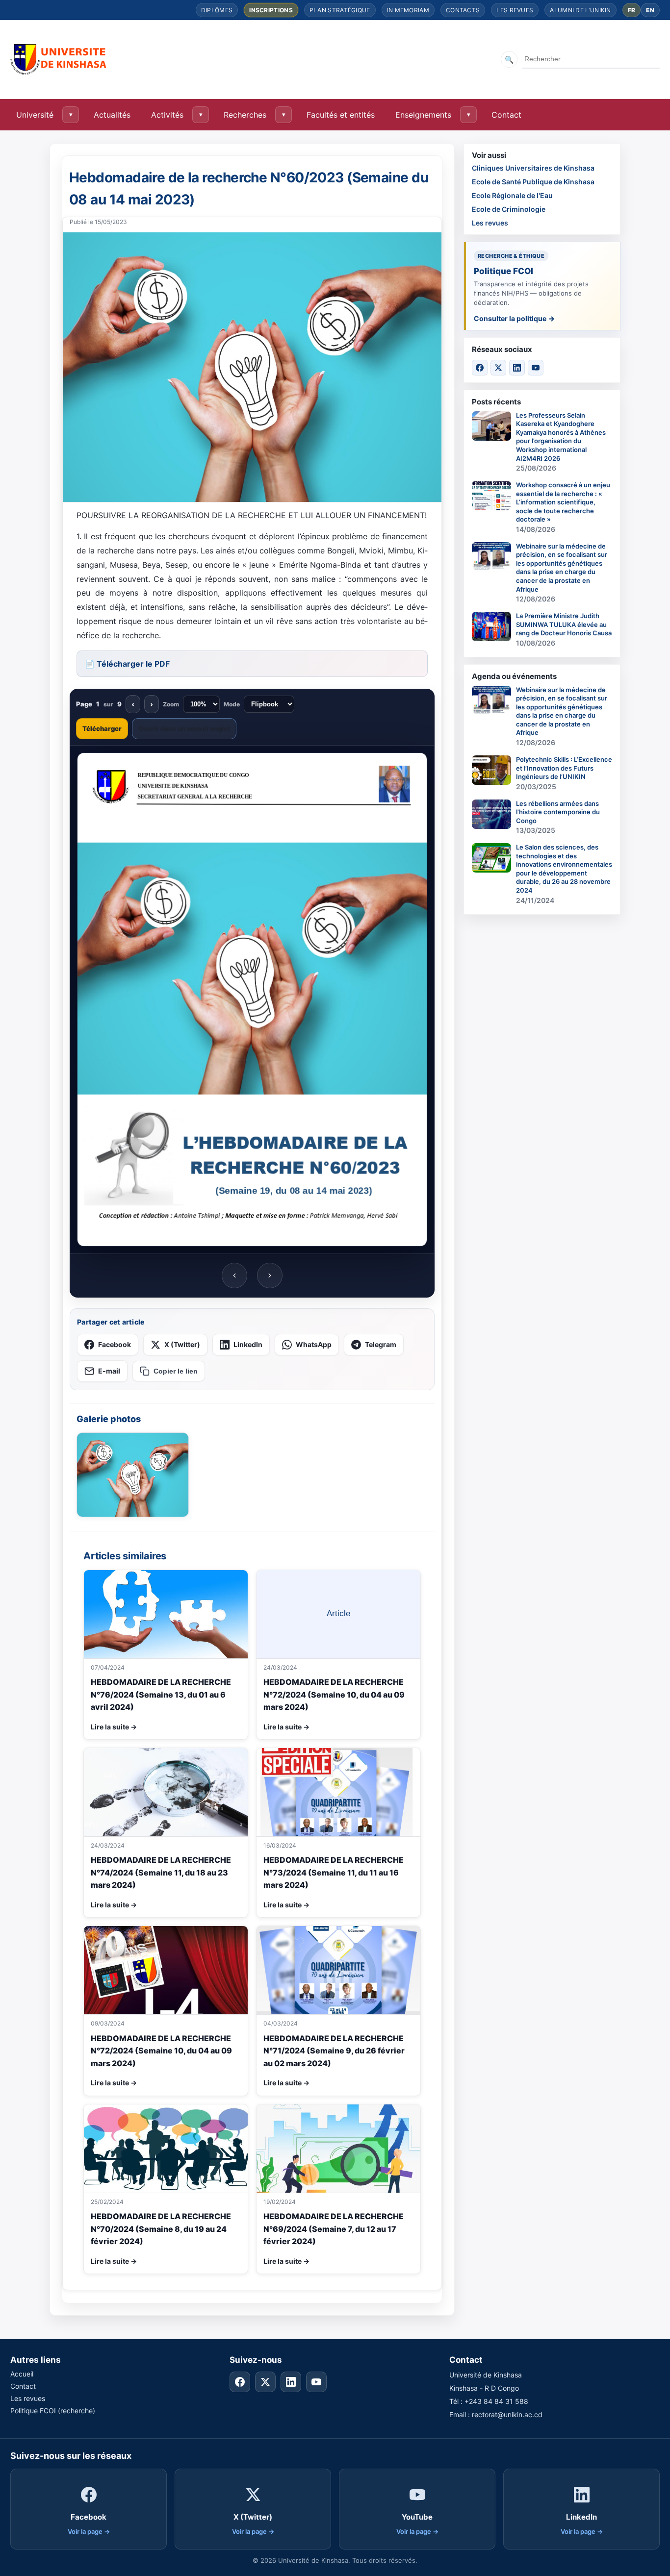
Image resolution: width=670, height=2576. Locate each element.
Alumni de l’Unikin (580, 10)
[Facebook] (480, 368)
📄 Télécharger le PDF (127, 664)
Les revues (515, 10)
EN (650, 10)
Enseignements (423, 115)
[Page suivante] (270, 1275)
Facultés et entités (341, 115)
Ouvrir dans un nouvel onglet (184, 728)
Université (35, 115)
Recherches (245, 115)
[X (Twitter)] (498, 368)
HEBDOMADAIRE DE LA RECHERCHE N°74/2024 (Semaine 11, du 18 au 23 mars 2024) (161, 1872)
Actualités (112, 115)
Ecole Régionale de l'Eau (512, 195)
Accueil (22, 2374)
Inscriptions (271, 10)
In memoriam (408, 10)
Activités (167, 115)
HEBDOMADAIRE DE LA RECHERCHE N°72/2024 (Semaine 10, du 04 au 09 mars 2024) (334, 1694)
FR (632, 10)
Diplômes (217, 10)
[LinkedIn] (517, 368)
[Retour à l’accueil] (59, 59)
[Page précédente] (234, 1275)
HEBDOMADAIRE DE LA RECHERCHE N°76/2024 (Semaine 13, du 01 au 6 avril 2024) (161, 1694)
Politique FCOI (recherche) (53, 2411)
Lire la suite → (114, 1727)
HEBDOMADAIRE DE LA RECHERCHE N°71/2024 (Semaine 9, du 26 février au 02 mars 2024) (334, 2051)
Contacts (463, 10)
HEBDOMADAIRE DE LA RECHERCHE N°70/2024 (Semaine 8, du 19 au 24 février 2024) (161, 2229)
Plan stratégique (340, 10)
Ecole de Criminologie (509, 209)
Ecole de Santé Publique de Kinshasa (533, 182)
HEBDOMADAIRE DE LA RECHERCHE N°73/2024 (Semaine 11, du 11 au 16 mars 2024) (334, 1872)
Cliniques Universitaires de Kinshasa (533, 168)
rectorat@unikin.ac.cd (507, 2414)
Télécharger (102, 728)
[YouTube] (536, 368)
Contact (506, 115)
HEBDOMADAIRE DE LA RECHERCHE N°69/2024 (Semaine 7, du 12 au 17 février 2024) (334, 2229)
